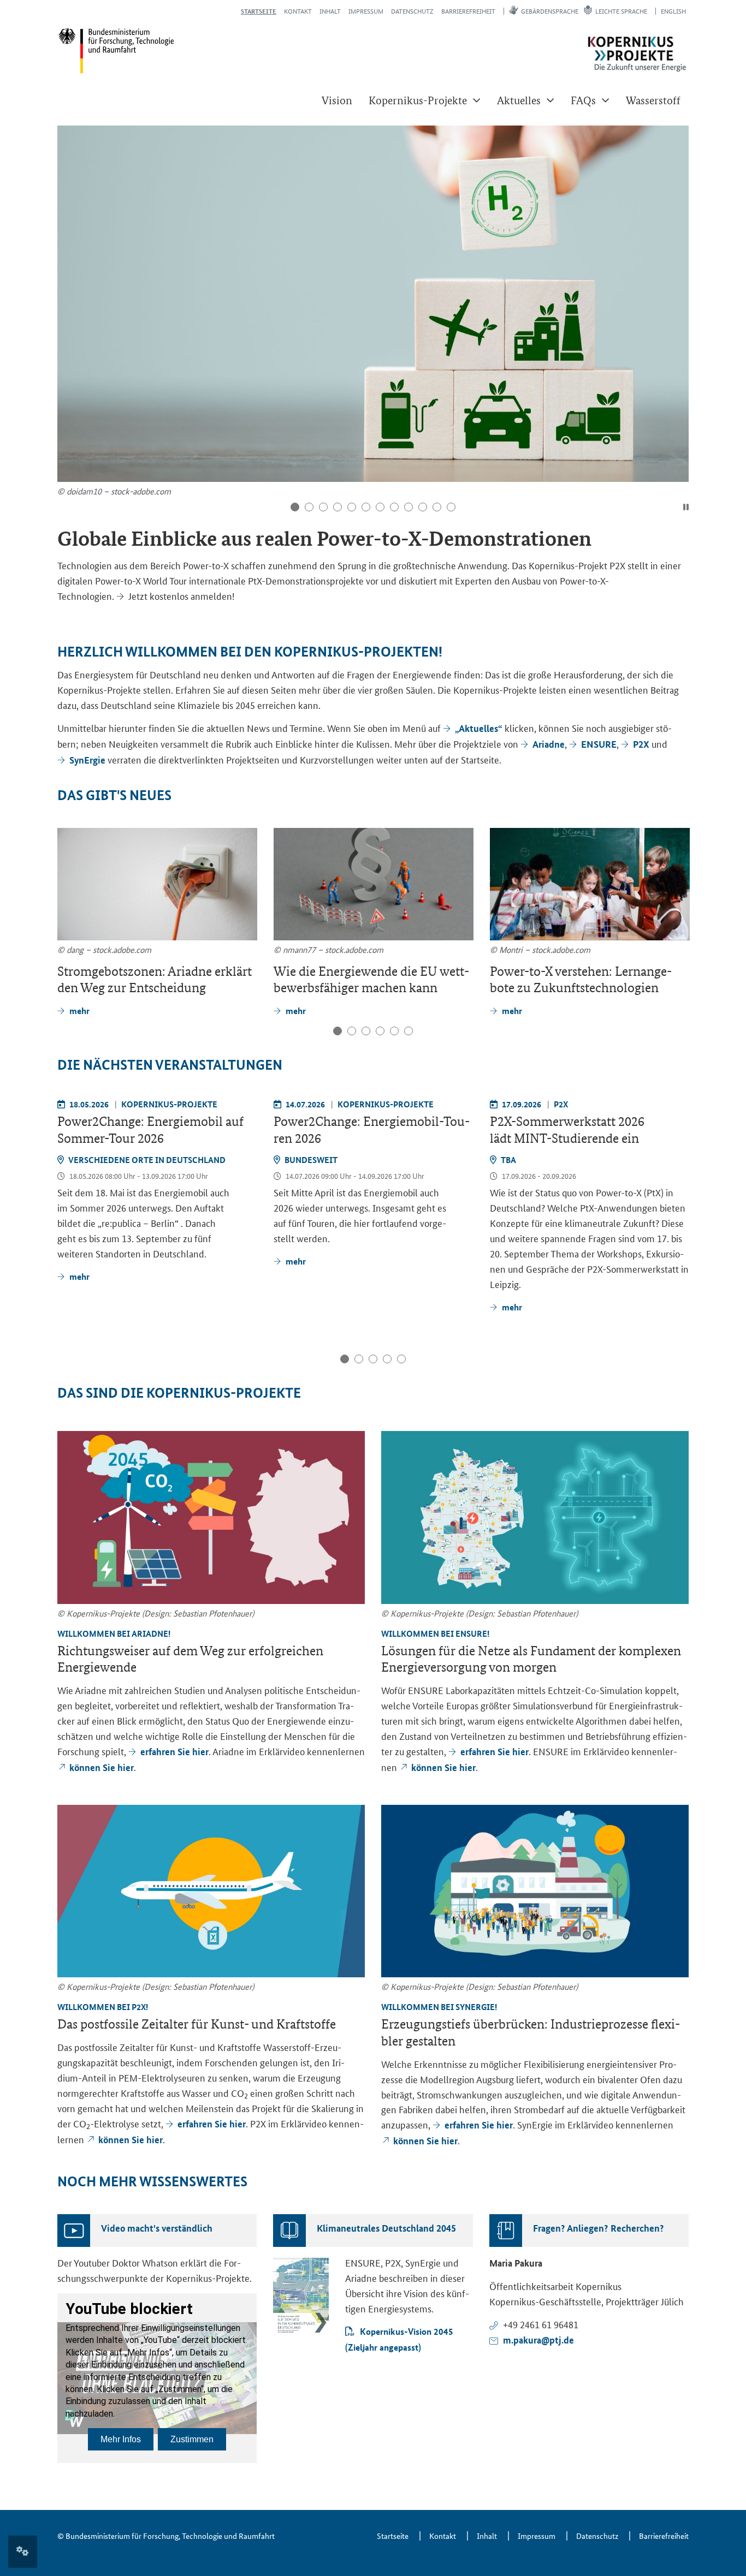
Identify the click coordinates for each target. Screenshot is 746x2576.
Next (679, 882)
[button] (425, 100)
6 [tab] (366, 507)
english (673, 11)
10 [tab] (423, 507)
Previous (68, 882)
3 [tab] (323, 507)
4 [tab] (338, 507)
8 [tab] (394, 507)
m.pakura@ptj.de (538, 2340)
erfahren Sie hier (174, 1752)
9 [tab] (408, 507)
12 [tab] (451, 507)
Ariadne (549, 744)
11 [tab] (437, 507)
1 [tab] (295, 507)
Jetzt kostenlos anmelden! (181, 595)
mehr (79, 1276)
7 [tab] (380, 507)
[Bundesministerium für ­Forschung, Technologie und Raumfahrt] (116, 50)
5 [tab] (352, 507)
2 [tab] (309, 507)
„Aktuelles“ (479, 728)
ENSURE (599, 744)
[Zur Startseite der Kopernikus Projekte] (637, 54)
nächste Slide (678, 275)
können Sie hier (102, 1767)
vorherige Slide (68, 275)
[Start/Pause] (686, 507)
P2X (642, 744)
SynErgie (88, 760)
